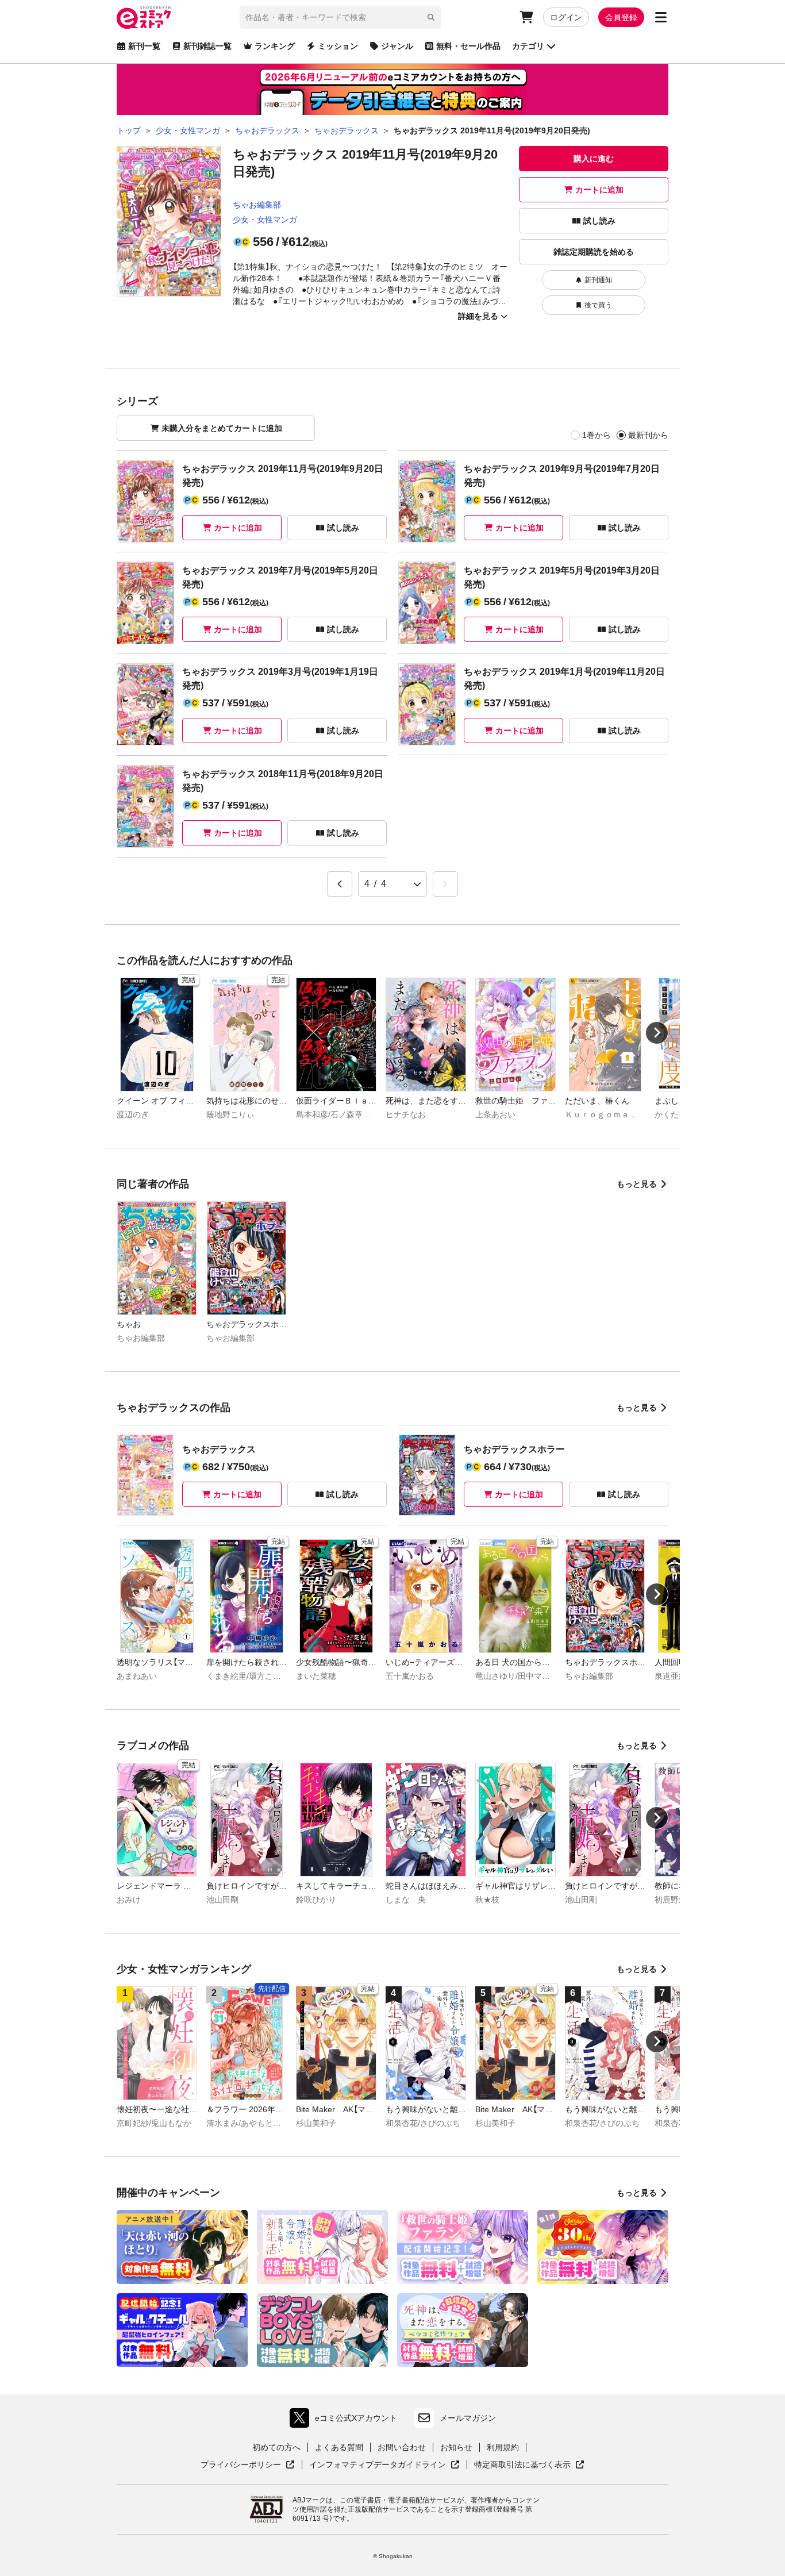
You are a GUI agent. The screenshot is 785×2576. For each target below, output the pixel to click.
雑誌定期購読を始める (594, 252)
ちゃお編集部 (257, 205)
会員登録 (621, 17)
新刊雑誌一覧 (207, 46)
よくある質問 (339, 2447)
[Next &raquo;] (445, 884)
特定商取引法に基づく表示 (529, 2465)
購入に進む (594, 159)
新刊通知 (598, 280)
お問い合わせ (402, 2447)
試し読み (599, 221)
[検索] (431, 17)
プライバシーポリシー (248, 2465)
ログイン (566, 17)
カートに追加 (599, 190)
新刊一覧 (144, 46)
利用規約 (503, 2447)
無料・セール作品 (468, 46)
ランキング (275, 46)
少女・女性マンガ (265, 220)
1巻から (597, 435)
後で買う (598, 305)
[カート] (526, 17)
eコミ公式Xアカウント (346, 2421)
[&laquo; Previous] (340, 884)
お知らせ (456, 2447)
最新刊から (648, 435)
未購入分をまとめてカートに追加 (222, 428)
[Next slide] (657, 1033)
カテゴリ (528, 46)
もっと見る (637, 1184)
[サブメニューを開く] (661, 17)
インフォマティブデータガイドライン (378, 2465)
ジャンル (397, 46)
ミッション (338, 46)
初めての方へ (276, 2447)
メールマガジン (468, 2418)
